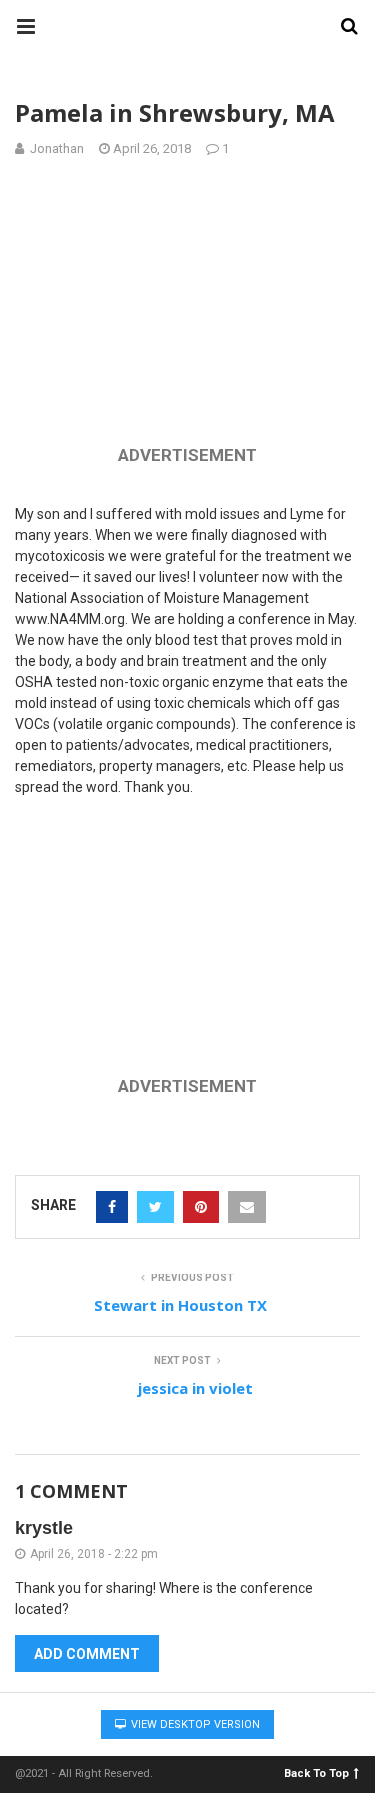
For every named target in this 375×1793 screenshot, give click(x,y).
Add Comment (87, 1654)
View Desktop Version (194, 1724)
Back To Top (316, 1772)
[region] (188, 306)
